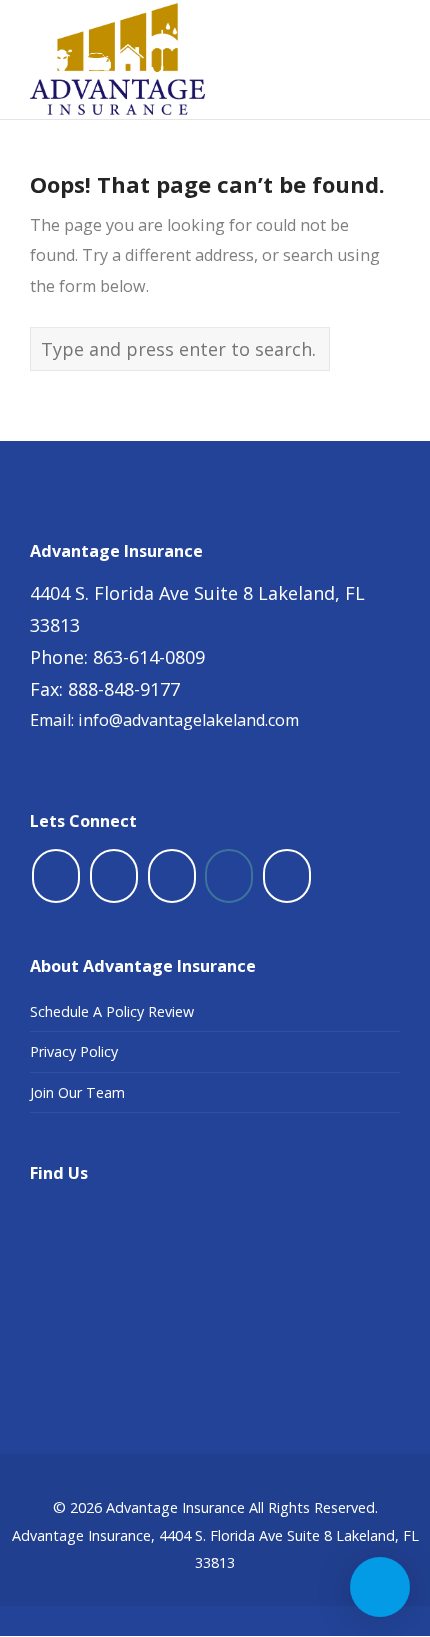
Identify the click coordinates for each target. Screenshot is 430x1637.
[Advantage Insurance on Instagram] (229, 876)
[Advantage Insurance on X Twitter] (114, 876)
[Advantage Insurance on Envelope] (287, 876)
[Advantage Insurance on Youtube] (172, 876)
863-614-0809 (149, 657)
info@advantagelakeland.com (188, 720)
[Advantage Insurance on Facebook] (56, 876)
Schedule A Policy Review (112, 1011)
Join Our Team (77, 1092)
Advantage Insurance (175, 1507)
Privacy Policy (74, 1051)
